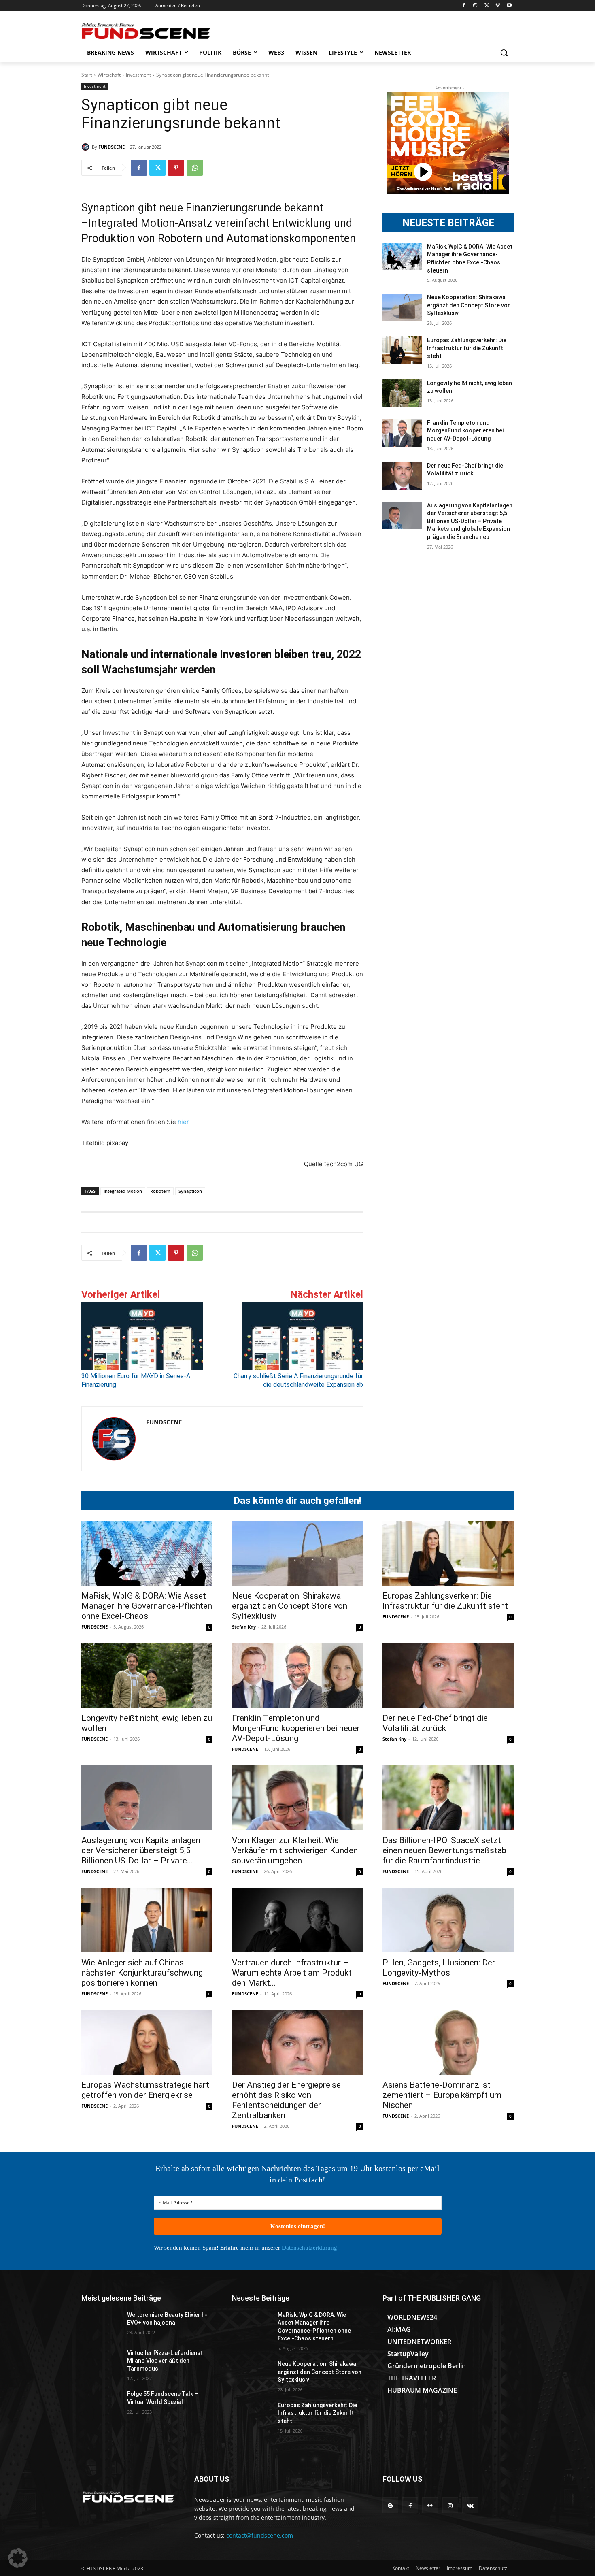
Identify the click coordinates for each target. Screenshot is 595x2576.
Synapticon (190, 1191)
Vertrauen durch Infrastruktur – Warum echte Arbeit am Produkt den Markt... (292, 1973)
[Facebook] (464, 6)
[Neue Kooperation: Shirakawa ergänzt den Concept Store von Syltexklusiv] (402, 307)
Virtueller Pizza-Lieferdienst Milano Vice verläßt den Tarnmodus (165, 2361)
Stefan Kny (244, 1627)
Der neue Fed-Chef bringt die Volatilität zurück (435, 1723)
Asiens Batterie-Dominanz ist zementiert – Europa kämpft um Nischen (442, 2095)
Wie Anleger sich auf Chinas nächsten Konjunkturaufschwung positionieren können (142, 1973)
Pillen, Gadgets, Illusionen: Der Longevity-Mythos (439, 1968)
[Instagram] (475, 6)
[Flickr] (430, 2505)
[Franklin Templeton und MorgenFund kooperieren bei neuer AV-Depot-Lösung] (402, 433)
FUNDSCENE (112, 147)
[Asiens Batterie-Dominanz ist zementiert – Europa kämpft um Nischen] (448, 2042)
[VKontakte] (470, 2505)
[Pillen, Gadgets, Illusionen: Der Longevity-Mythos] (448, 1920)
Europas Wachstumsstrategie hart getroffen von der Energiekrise (145, 2090)
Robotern (160, 1191)
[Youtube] (509, 6)
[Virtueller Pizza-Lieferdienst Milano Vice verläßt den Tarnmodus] (101, 2363)
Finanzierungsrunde (234, 208)
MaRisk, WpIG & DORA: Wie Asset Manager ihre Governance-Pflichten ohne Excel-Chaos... (147, 1606)
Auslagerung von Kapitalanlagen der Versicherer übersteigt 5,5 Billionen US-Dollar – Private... (141, 1850)
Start (87, 75)
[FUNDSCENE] (87, 147)
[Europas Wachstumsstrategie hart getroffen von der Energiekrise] (147, 2042)
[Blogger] (390, 2505)
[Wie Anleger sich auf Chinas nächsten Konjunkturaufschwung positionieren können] (147, 1920)
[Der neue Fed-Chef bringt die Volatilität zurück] (402, 476)
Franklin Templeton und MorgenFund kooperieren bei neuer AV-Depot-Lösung (465, 431)
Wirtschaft (109, 75)
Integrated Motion (123, 1191)
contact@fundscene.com (260, 2535)
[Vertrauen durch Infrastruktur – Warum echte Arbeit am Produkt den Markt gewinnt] (297, 1920)
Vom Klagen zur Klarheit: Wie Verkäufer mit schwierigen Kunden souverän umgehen (295, 1850)
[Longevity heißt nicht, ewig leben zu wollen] (402, 393)
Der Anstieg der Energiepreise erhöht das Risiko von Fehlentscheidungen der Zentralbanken (286, 2100)
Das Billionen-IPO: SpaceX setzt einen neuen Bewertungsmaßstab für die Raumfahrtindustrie (444, 1850)
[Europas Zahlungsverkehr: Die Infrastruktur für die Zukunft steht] (402, 350)
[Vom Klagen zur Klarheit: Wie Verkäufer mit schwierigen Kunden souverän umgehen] (297, 1798)
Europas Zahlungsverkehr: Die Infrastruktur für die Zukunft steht (467, 348)
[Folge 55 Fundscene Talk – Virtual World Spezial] (101, 2404)
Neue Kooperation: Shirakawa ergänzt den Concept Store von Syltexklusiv (469, 305)
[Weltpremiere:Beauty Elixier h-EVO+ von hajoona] (101, 2325)
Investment (138, 75)
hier (183, 1122)
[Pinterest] (176, 168)
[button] (504, 53)
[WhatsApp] (195, 168)
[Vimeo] (498, 6)
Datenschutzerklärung (309, 2248)
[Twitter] (487, 6)
